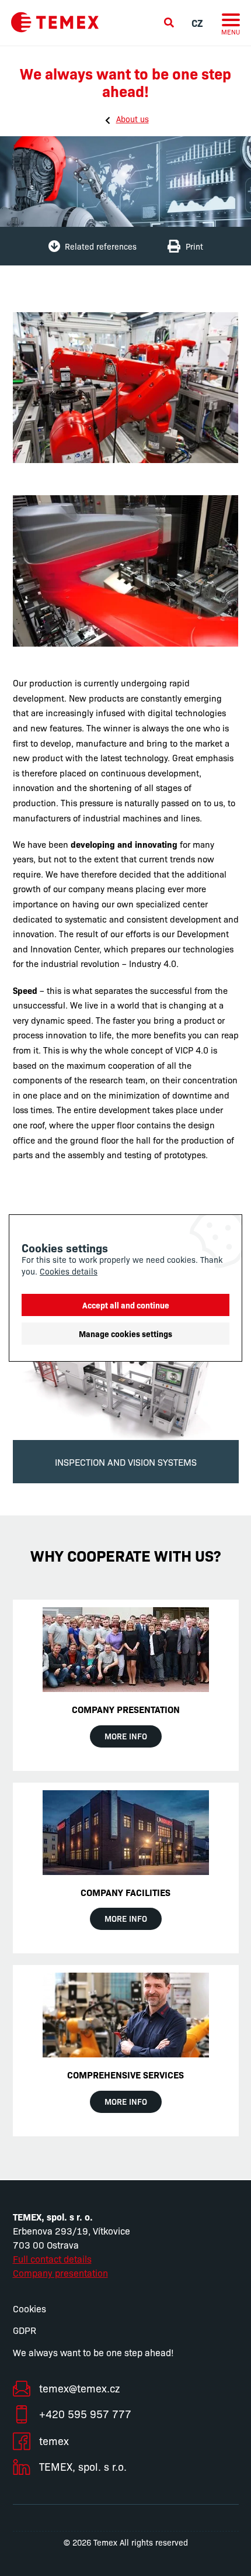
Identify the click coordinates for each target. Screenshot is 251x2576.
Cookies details (69, 1271)
